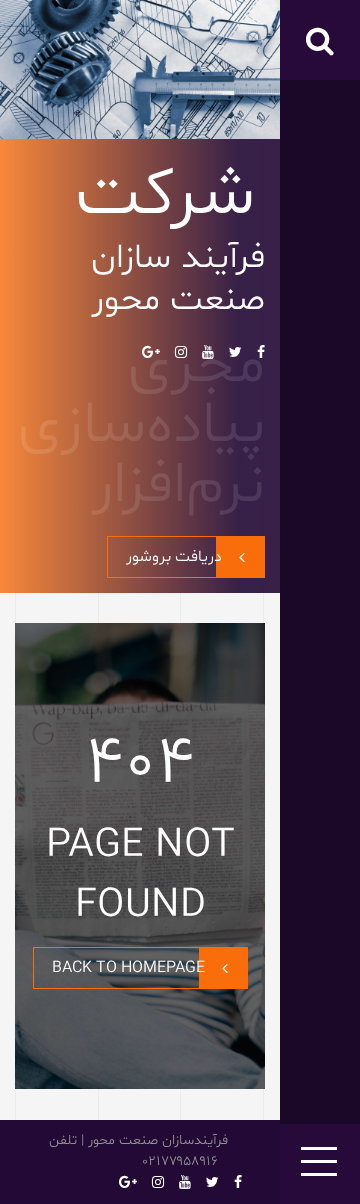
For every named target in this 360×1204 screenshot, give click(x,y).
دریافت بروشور (174, 557)
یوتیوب (208, 352)
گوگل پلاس (151, 352)
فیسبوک (261, 352)
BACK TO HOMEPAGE (128, 968)
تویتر (235, 352)
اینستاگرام (181, 352)
